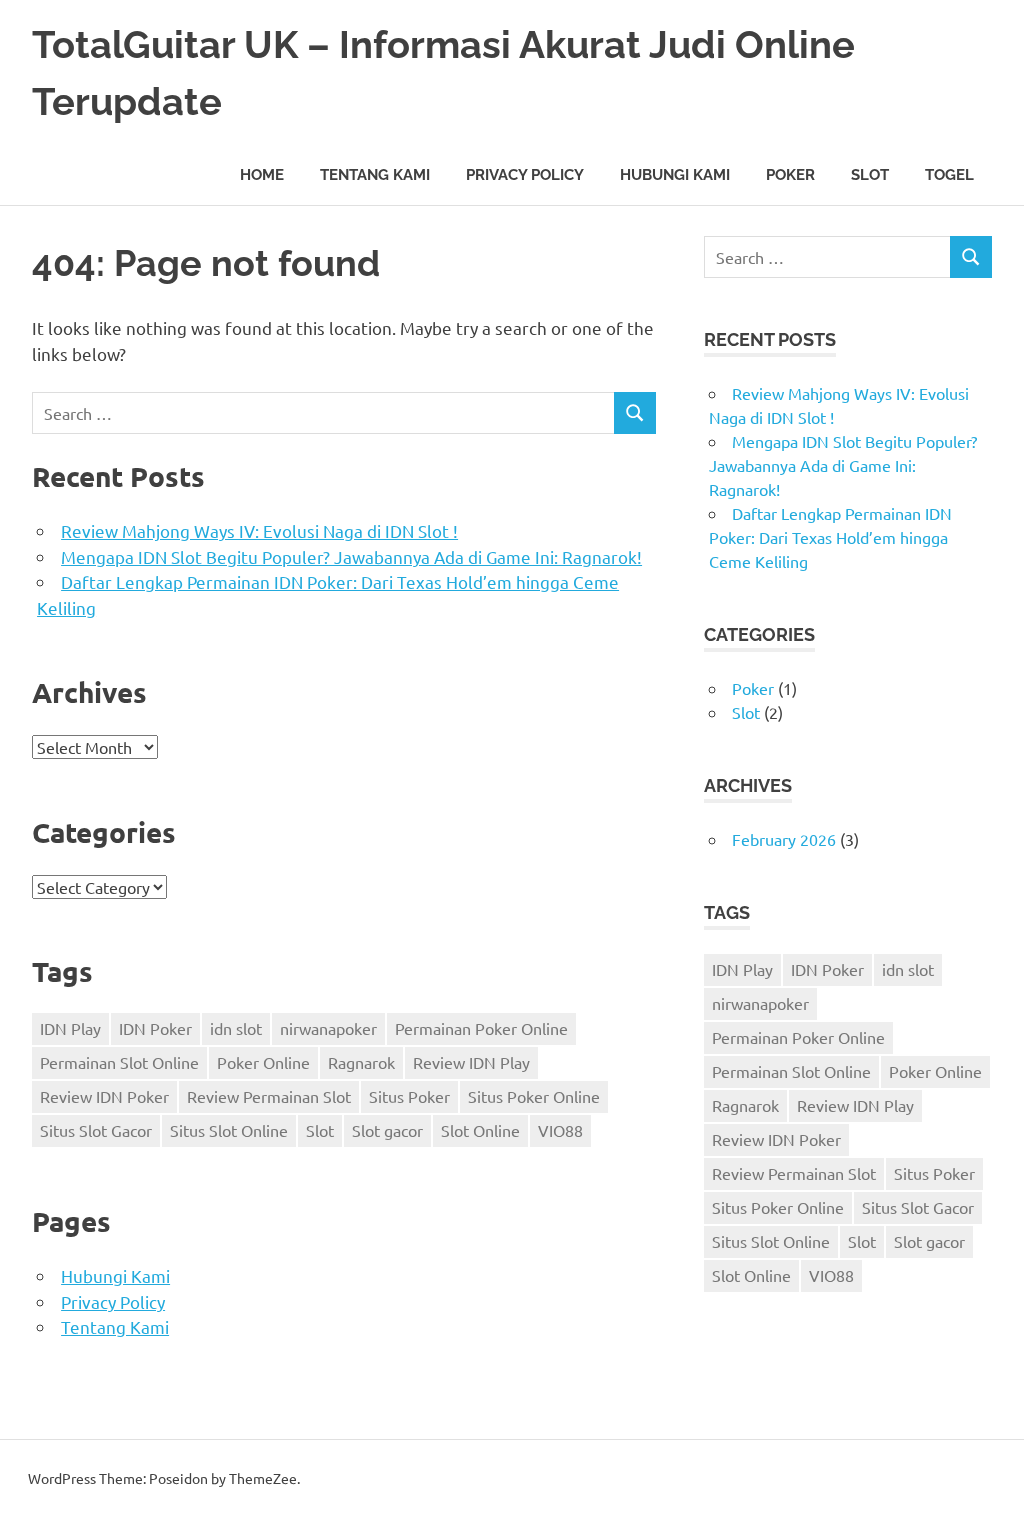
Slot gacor (387, 1130)
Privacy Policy (525, 175)
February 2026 (784, 839)
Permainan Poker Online (481, 1028)
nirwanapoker (328, 1028)
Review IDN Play (471, 1062)
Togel (949, 175)
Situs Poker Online (534, 1096)
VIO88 (560, 1130)
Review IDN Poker (104, 1096)
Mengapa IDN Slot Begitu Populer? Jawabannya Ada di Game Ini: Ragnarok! (351, 556)
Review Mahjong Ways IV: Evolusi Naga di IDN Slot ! (259, 530)
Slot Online (480, 1130)
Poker (790, 175)
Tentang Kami (375, 175)
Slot (870, 175)
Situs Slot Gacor (96, 1130)
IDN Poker (155, 1028)
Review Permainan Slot (269, 1096)
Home (262, 175)
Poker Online (263, 1062)
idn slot (236, 1028)
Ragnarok (361, 1062)
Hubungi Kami (675, 175)
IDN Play (70, 1028)
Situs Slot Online (229, 1130)
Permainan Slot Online (119, 1062)
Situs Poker (409, 1096)
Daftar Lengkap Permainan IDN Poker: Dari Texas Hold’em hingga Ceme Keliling (830, 537)
